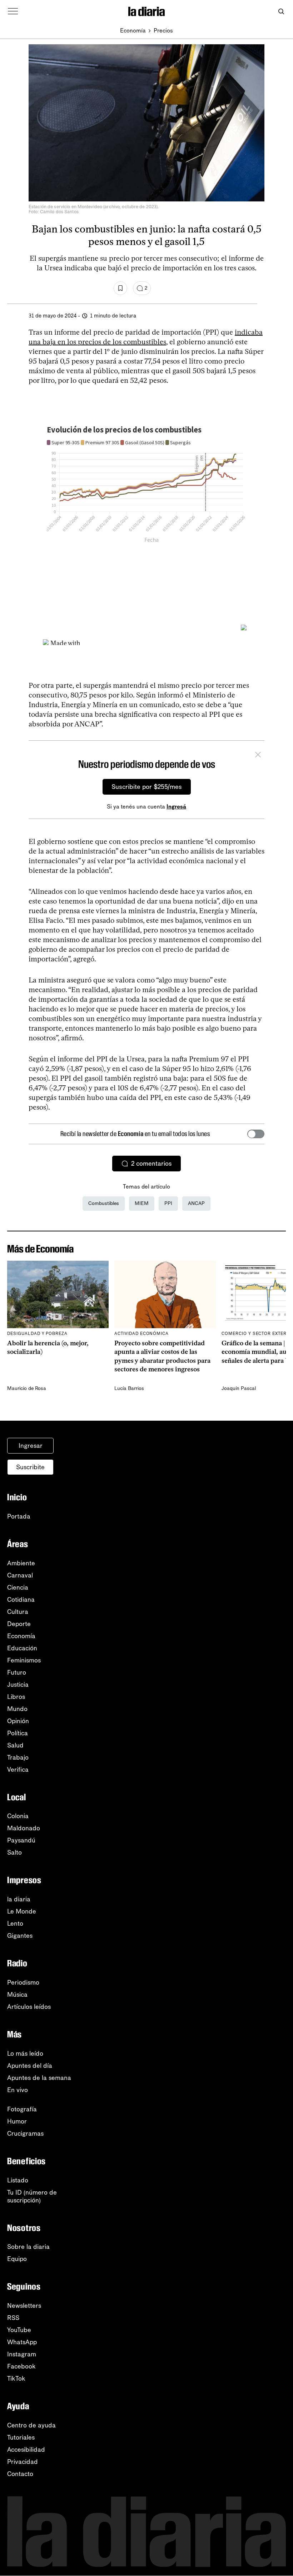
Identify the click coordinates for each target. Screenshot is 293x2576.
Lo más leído (25, 2054)
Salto (14, 1852)
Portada (19, 1516)
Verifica (18, 1770)
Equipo (17, 2259)
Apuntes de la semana (39, 2078)
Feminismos (24, 1660)
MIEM (142, 1203)
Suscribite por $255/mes (147, 787)
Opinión (18, 1721)
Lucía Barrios (129, 1388)
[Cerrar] (258, 756)
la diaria (19, 1899)
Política (18, 1733)
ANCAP (196, 1203)
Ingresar (31, 1446)
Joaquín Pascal (239, 1388)
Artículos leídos (29, 2007)
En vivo (18, 2090)
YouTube (19, 2330)
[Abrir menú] (13, 11)
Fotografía (22, 2109)
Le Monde (22, 1911)
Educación (22, 1648)
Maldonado (24, 1828)
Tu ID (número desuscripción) (32, 2196)
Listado (18, 2180)
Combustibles (104, 1203)
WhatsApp (22, 2342)
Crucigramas (25, 2134)
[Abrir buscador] (281, 12)
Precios (163, 31)
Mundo (17, 1709)
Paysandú (21, 1840)
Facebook (21, 2366)
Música (17, 1995)
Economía (133, 31)
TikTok (16, 2379)
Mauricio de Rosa (27, 1388)
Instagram (22, 2354)
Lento (15, 1924)
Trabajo (18, 1757)
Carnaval (20, 1575)
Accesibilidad (26, 2450)
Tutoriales (21, 2437)
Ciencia (18, 1587)
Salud (15, 1745)
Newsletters (24, 2306)
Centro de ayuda (31, 2425)
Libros (16, 1697)
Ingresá (176, 807)
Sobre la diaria (28, 2247)
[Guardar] (120, 288)
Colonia (18, 1816)
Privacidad (23, 2462)
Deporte (19, 1624)
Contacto (20, 2474)
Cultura (18, 1612)
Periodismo (23, 1982)
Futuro (17, 1672)
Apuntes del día (30, 2066)
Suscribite (30, 1467)
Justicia (18, 1685)
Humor (17, 2121)
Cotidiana (21, 1600)
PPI (168, 1203)
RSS (13, 2318)
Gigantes (20, 1936)
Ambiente (21, 1563)
